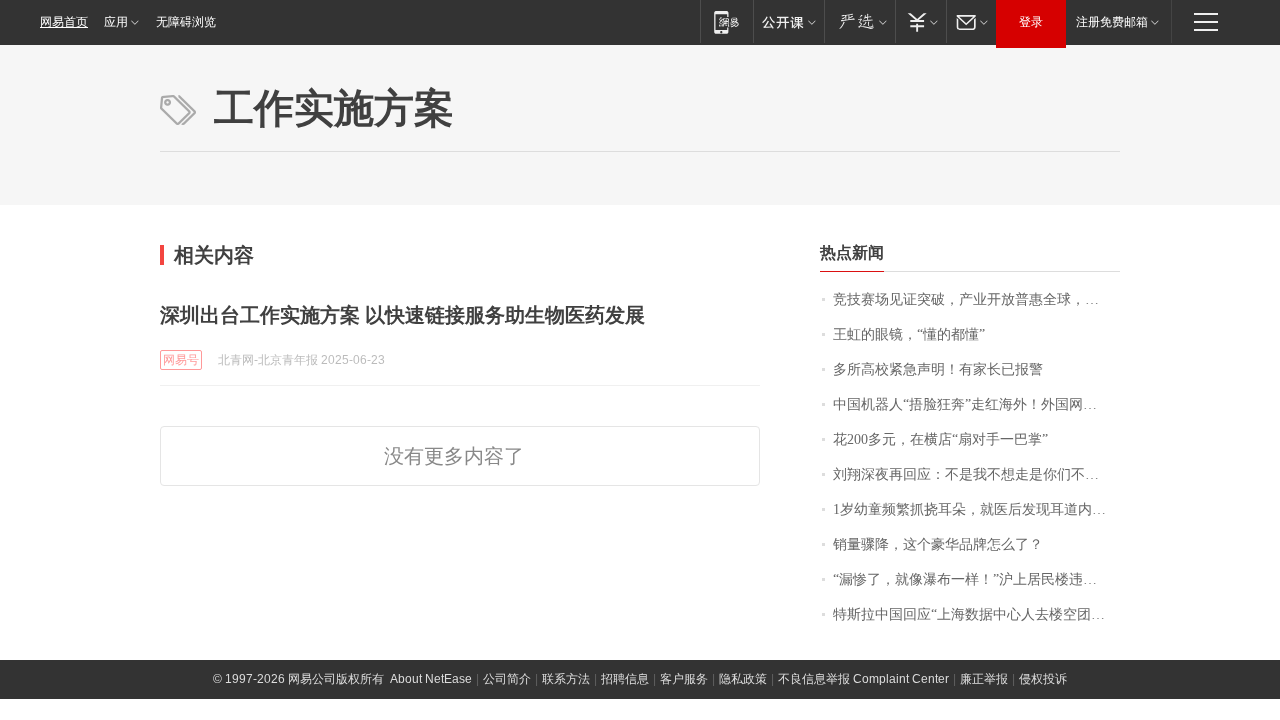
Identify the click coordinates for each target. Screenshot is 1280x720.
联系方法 (566, 679)
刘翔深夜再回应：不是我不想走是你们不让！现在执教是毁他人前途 (976, 474)
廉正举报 (984, 679)
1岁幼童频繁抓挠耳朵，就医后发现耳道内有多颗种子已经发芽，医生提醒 (976, 509)
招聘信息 (625, 679)
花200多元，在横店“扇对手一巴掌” (940, 439)
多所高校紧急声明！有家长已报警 (938, 369)
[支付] (920, 21)
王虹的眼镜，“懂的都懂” (909, 334)
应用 (116, 22)
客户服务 (684, 679)
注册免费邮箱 (1112, 22)
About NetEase (431, 679)
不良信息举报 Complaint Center (863, 679)
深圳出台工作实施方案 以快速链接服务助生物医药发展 (402, 315)
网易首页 (64, 22)
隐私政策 (743, 679)
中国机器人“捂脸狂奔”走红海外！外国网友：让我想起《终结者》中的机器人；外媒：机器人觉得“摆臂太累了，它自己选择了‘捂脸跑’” (976, 404)
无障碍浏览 (186, 22)
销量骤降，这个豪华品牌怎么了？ (938, 544)
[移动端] (726, 21)
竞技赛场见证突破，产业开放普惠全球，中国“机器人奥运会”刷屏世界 (976, 299)
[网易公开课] (788, 21)
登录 (1031, 22)
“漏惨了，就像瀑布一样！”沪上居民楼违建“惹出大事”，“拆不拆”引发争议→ (976, 579)
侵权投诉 (1043, 679)
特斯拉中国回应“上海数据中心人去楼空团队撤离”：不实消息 (976, 614)
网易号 (181, 360)
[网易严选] (859, 21)
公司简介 (507, 679)
